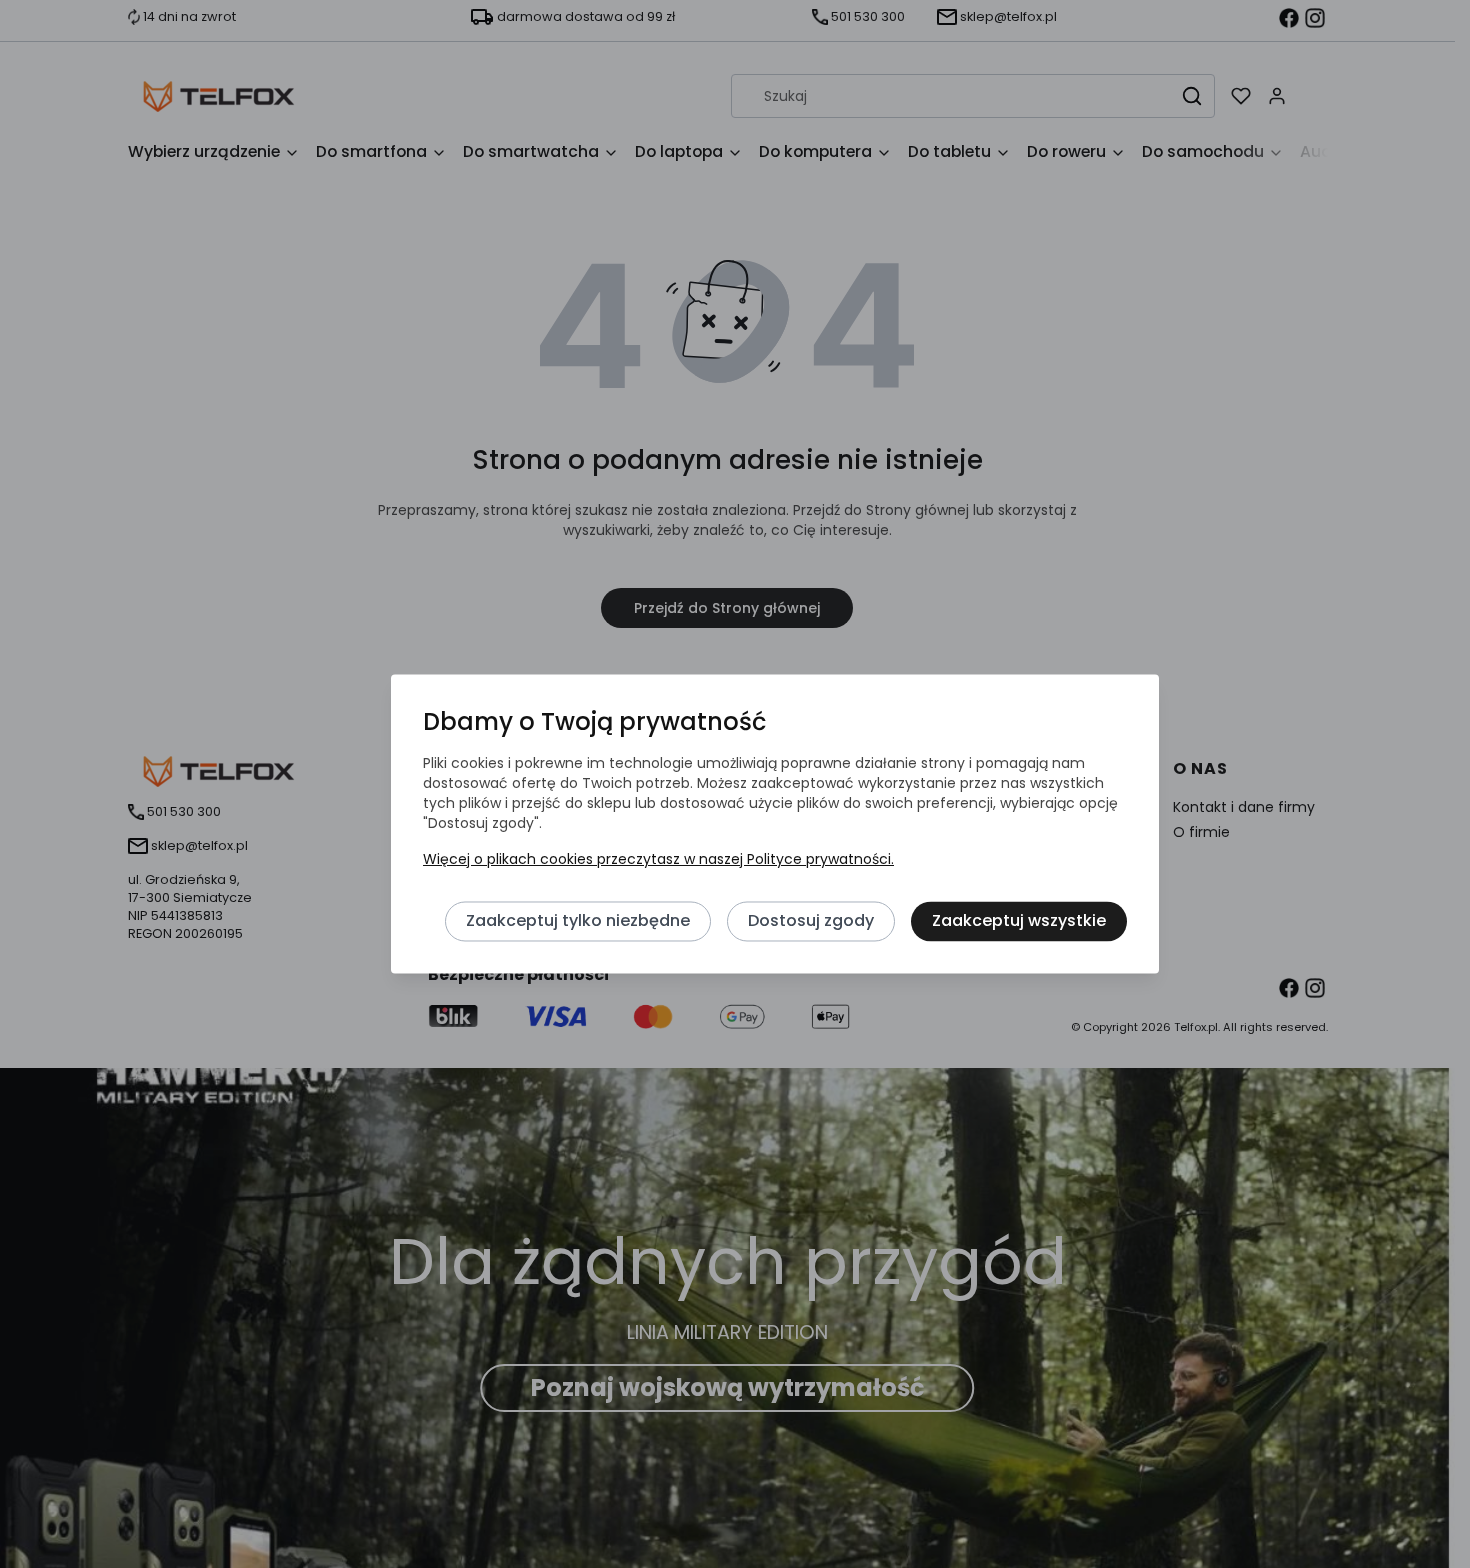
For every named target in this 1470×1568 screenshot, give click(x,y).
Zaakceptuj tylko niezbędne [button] (578, 921)
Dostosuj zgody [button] (811, 921)
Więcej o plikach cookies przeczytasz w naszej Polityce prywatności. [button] (658, 860)
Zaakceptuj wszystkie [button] (1019, 921)
